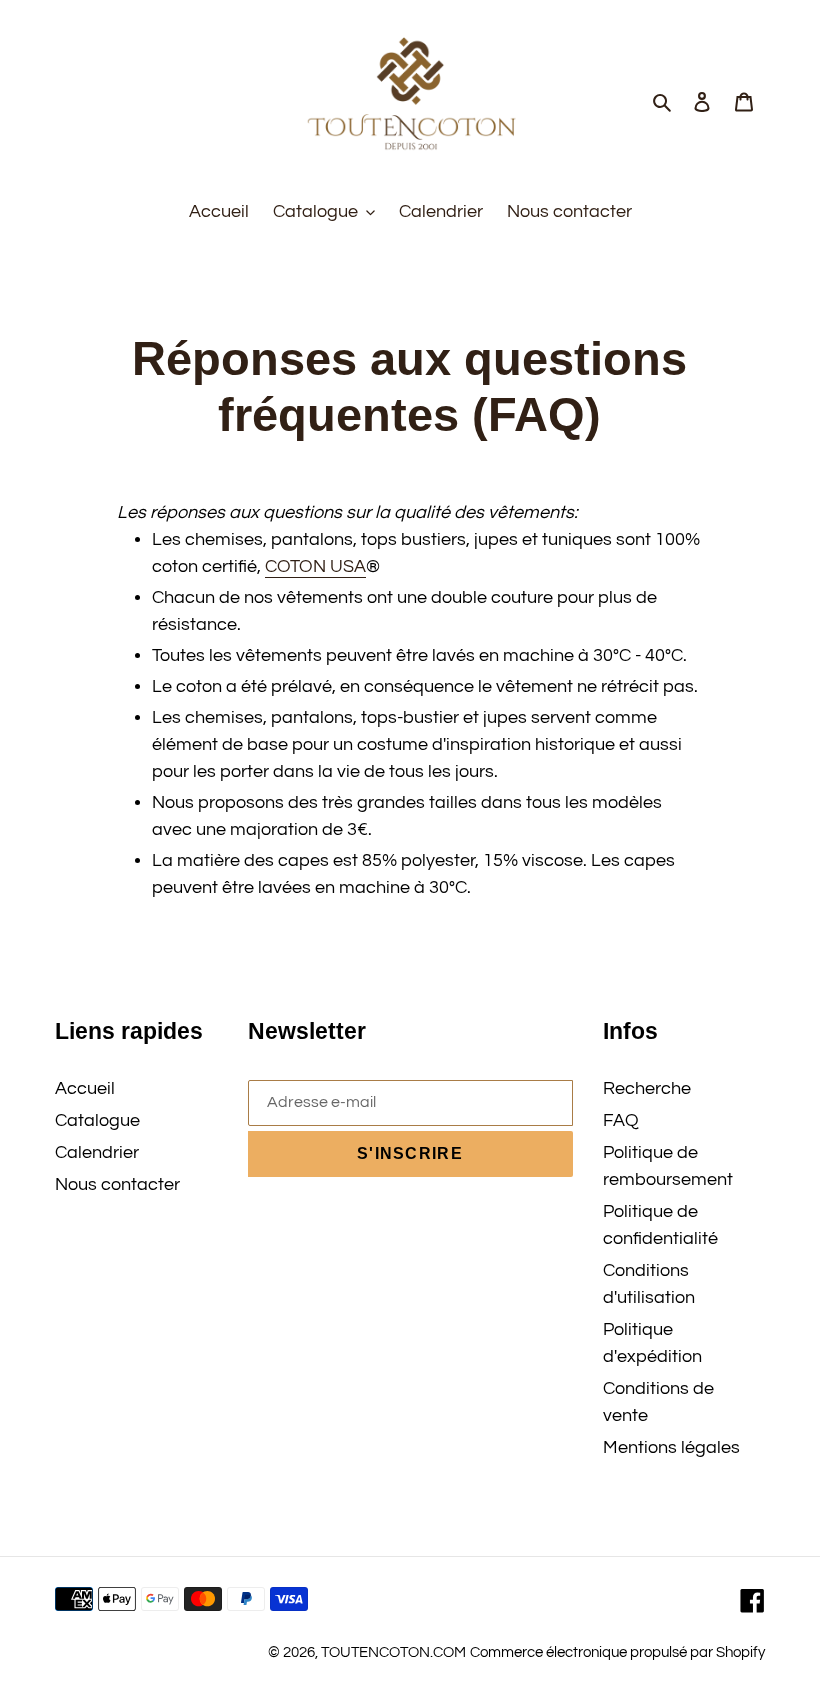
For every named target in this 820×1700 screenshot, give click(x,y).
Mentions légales (671, 1447)
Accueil (85, 1088)
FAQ (621, 1120)
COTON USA (315, 566)
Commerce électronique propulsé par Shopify (617, 1652)
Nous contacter (117, 1184)
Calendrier (97, 1152)
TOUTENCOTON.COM (393, 1652)
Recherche (647, 1088)
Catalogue (97, 1120)
